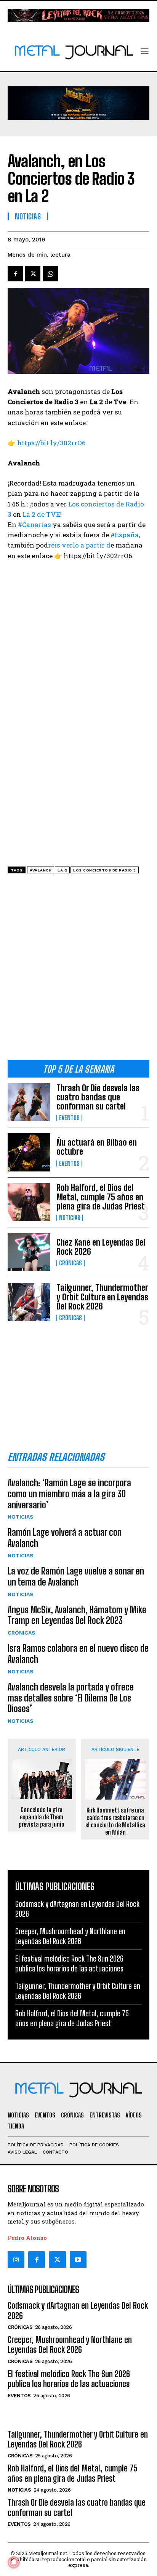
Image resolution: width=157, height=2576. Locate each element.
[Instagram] (16, 2260)
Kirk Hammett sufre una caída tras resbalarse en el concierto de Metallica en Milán (115, 1821)
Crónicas (70, 1263)
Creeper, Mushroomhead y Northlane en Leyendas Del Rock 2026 (70, 2345)
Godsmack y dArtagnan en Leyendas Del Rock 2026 (78, 2310)
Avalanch (41, 870)
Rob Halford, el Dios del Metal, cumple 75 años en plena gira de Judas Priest (101, 1197)
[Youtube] (78, 2260)
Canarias (34, 525)
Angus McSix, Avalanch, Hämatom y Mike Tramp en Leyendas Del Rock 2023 (77, 1615)
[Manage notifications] (14, 2562)
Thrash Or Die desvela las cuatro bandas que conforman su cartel (98, 1097)
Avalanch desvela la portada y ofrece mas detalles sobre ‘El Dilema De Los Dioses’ (71, 1698)
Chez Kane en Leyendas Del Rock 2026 (101, 1247)
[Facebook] (15, 274)
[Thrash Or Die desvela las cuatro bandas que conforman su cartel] (29, 1102)
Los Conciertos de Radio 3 (105, 870)
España (125, 535)
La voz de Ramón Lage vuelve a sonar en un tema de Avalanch (76, 1576)
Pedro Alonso (27, 2238)
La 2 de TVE (41, 514)
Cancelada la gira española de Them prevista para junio (42, 1817)
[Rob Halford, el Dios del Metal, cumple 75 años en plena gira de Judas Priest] (29, 1202)
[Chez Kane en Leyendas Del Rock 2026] (29, 1252)
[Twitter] (57, 2260)
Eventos (69, 1118)
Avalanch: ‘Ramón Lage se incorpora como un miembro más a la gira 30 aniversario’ (69, 1494)
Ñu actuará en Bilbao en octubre (97, 1147)
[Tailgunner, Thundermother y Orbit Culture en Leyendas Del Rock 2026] (29, 1302)
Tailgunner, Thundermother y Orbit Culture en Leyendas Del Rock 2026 (102, 1297)
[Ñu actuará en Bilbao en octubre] (29, 1152)
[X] (33, 274)
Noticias (70, 1218)
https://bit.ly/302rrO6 (51, 443)
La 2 (62, 870)
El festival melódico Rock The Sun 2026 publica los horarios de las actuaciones (69, 2379)
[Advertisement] (78, 970)
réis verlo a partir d (79, 545)
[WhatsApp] (50, 274)
